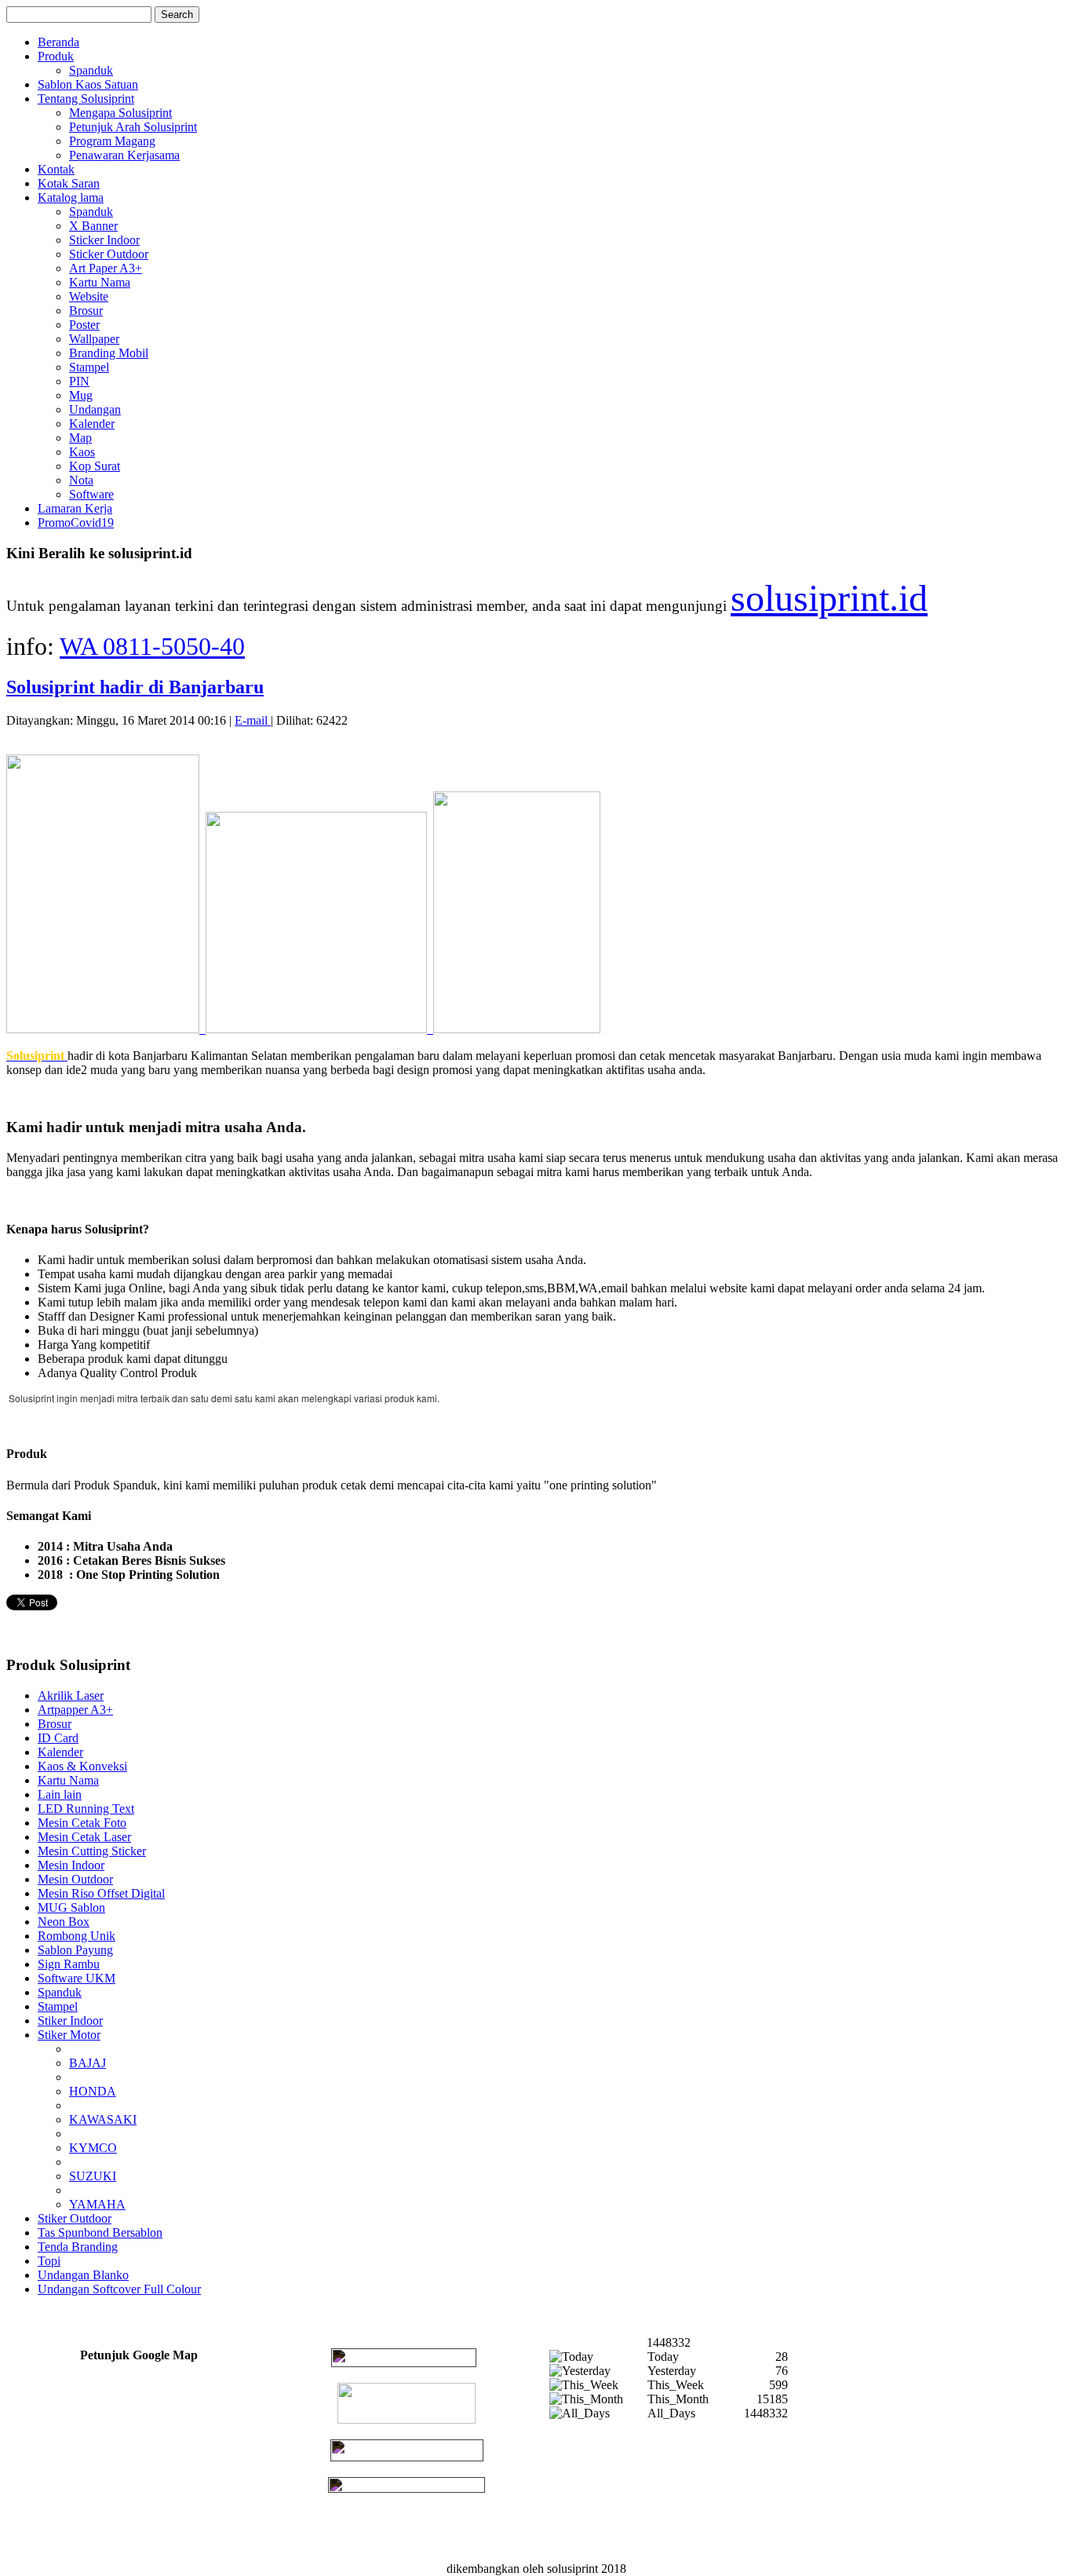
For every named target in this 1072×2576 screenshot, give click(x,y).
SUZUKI (93, 2176)
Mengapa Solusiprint (120, 113)
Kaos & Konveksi (82, 1766)
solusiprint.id (829, 598)
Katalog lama (71, 197)
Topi (49, 2261)
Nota (81, 480)
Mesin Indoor (71, 1865)
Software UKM (77, 1978)
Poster (84, 325)
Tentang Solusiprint (86, 99)
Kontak (56, 169)
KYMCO (93, 2148)
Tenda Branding (78, 2247)
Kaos (82, 452)
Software (91, 494)
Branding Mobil (109, 353)
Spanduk (91, 70)
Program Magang (112, 141)
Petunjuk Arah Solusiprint (133, 127)
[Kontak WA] (407, 2419)
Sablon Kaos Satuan (88, 84)
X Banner (93, 226)
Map (80, 438)
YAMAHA (97, 2204)
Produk (56, 56)
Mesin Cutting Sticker (92, 1851)
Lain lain (60, 1794)
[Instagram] (407, 2488)
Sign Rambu (69, 1964)
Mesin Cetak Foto (82, 1823)
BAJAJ (88, 2063)
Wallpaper (94, 339)
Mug (81, 395)
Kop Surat (95, 466)
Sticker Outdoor (109, 254)
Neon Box (64, 1922)
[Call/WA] (404, 2363)
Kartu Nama (100, 282)
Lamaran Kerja (75, 508)
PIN (79, 381)
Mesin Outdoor (75, 1879)
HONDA (93, 2091)
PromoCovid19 (76, 523)
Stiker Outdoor (75, 2218)
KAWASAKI (103, 2119)
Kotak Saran (69, 183)
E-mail (253, 720)
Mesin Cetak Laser (84, 1837)
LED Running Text (86, 1809)
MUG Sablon (71, 1907)
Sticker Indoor (104, 240)
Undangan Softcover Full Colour (119, 2289)
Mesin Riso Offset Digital (101, 1893)
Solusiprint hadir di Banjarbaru (135, 687)
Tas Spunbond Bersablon (100, 2233)
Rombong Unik (77, 1936)
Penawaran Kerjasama (124, 155)
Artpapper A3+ (75, 1710)
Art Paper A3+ (106, 268)
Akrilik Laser (71, 1695)
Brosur (86, 311)
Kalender (92, 424)
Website (89, 296)
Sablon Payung (75, 1950)
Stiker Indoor (70, 2021)
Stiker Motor (69, 2035)
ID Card (58, 1738)
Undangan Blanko (83, 2275)
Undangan (95, 409)
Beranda (58, 42)
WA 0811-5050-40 (152, 646)
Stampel (89, 367)
